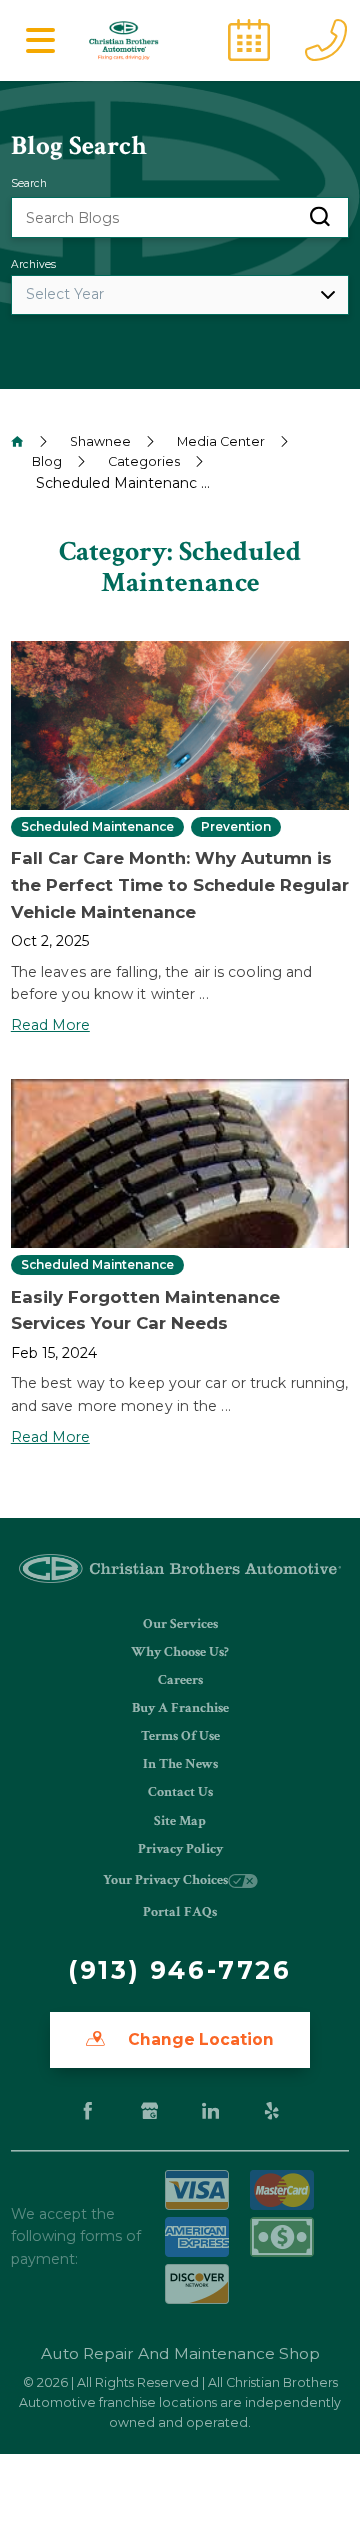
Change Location (199, 2039)
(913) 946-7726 (179, 1970)
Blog (47, 461)
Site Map (180, 1821)
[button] (41, 40)
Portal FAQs (180, 1912)
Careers (180, 1680)
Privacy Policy (180, 1849)
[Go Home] (17, 441)
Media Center (221, 441)
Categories (144, 461)
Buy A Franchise (180, 1708)
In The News (180, 1764)
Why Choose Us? (180, 1652)
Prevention (236, 827)
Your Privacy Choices (165, 1880)
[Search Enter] (320, 217)
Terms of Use (180, 1736)
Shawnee (100, 441)
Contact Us (180, 1792)
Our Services (180, 1624)
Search (29, 183)
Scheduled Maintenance (97, 827)
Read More (50, 1025)
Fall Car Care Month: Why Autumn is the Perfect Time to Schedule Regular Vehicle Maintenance (180, 885)
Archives (33, 264)
